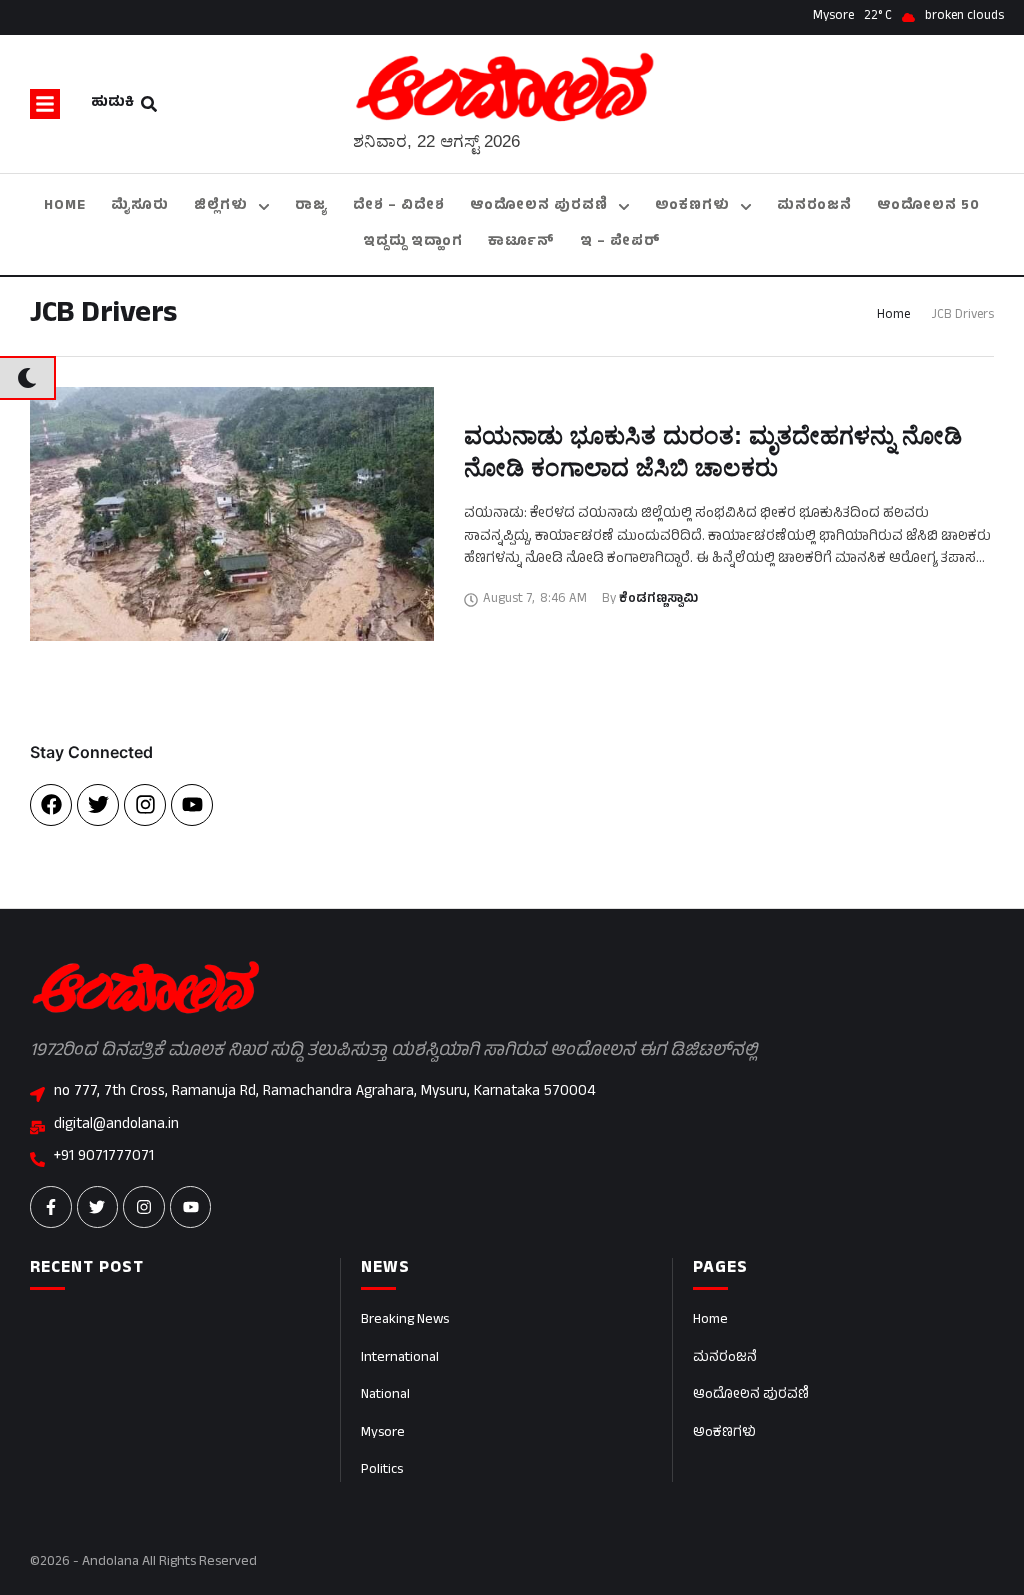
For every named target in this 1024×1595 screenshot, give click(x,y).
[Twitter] (98, 805)
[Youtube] (192, 805)
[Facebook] (51, 805)
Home (893, 316)
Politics (382, 1470)
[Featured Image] (232, 514)
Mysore (383, 1433)
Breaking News (405, 1320)
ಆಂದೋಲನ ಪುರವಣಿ (751, 1395)
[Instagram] (145, 805)
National (385, 1395)
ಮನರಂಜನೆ (725, 1358)
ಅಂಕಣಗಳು (724, 1433)
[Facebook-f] (51, 1207)
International (400, 1358)
